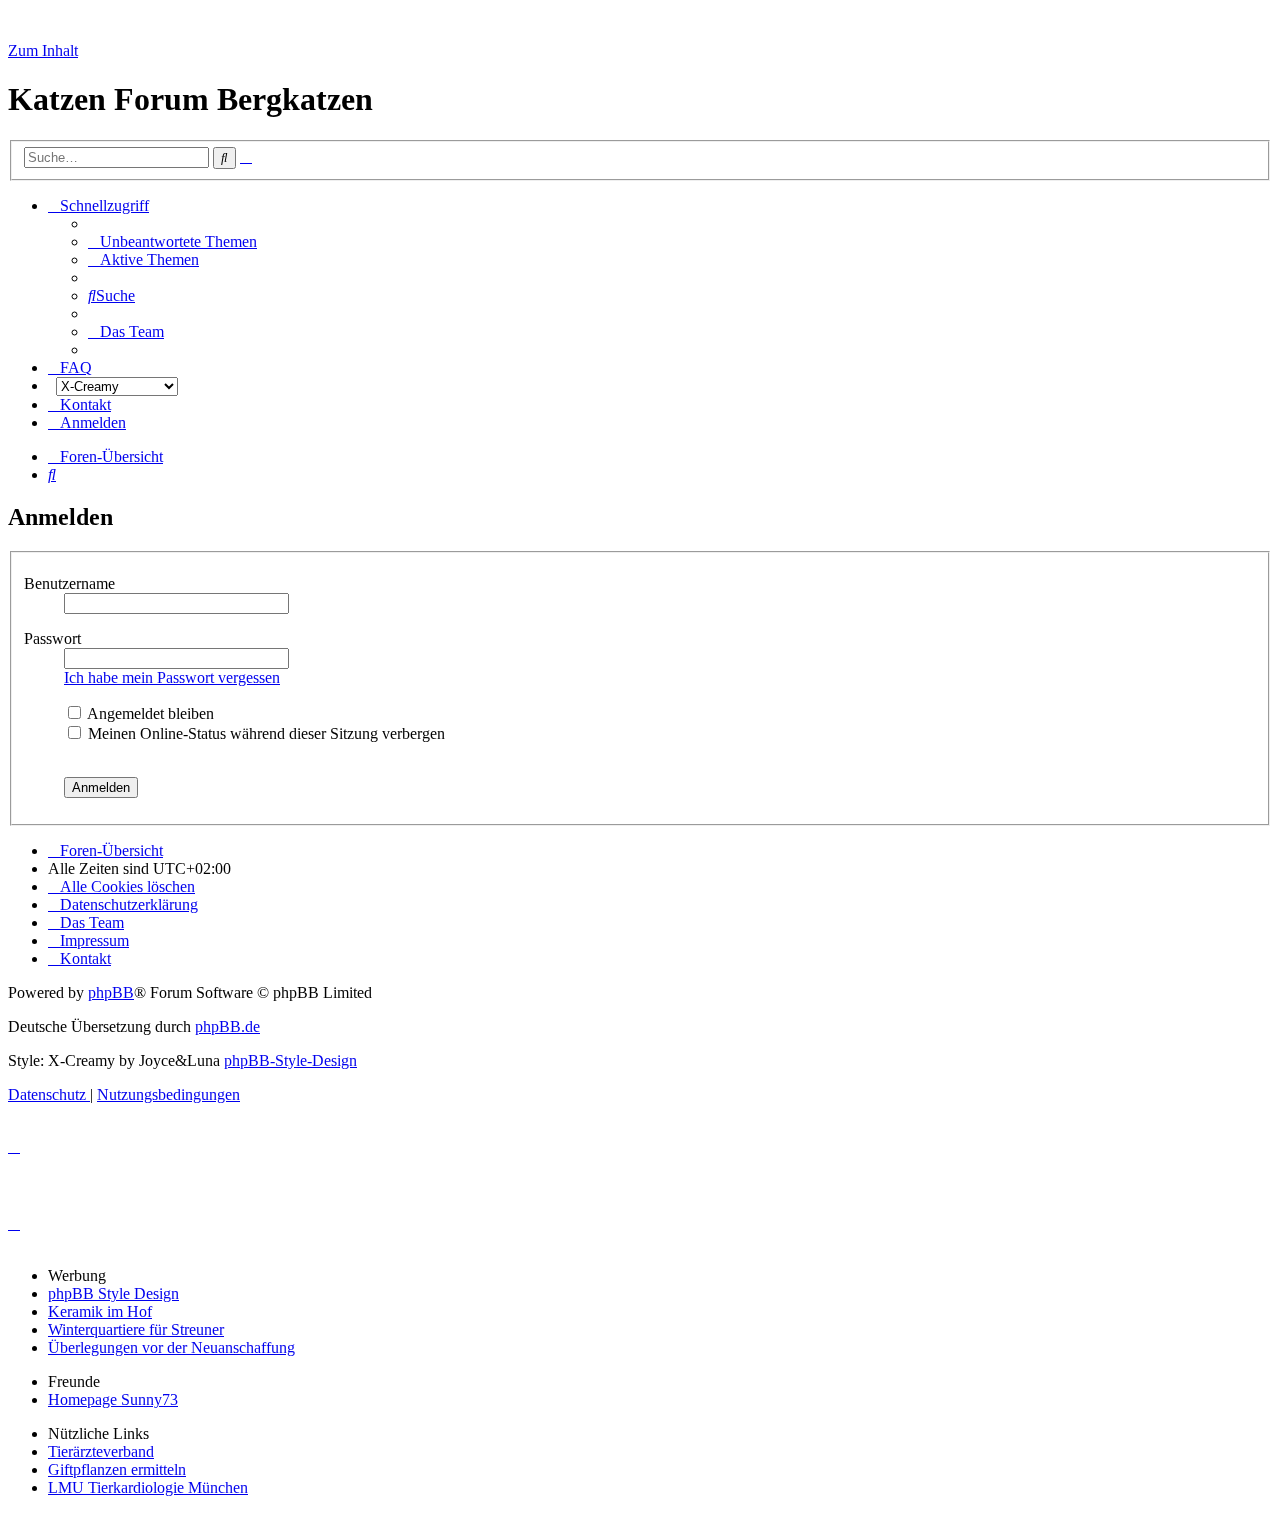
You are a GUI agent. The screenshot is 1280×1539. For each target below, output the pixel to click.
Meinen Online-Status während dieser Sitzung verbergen (264, 733)
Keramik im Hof (100, 1311)
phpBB (111, 992)
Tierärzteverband (101, 1451)
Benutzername (71, 583)
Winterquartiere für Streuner (136, 1329)
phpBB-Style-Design (290, 1060)
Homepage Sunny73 (113, 1399)
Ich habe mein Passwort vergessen (172, 677)
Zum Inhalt (43, 50)
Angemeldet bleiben (149, 713)
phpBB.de (227, 1026)
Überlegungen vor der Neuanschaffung (171, 1347)
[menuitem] (172, 241)
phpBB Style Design (113, 1293)
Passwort (54, 638)
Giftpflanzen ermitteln (117, 1469)
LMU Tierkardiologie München (148, 1487)
